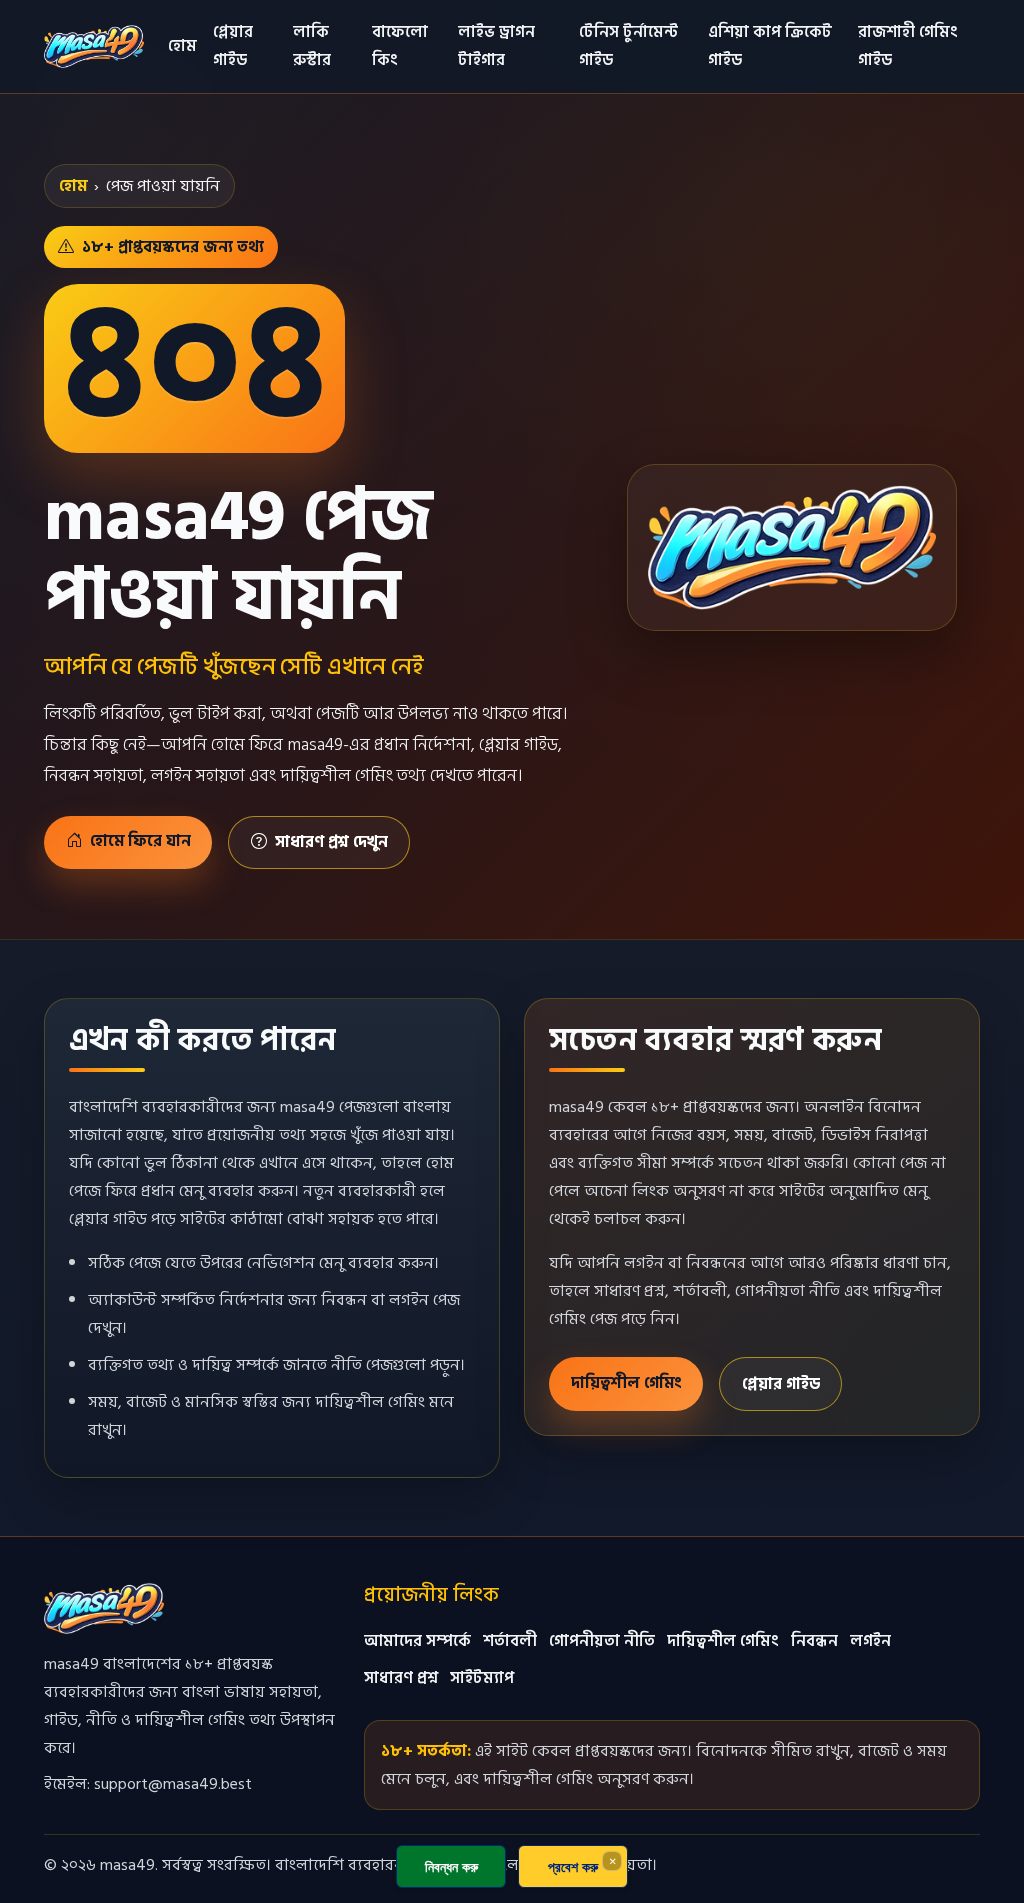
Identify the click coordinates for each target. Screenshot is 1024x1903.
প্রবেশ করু (573, 1866)
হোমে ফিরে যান (140, 841)
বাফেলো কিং (400, 46)
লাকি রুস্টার (312, 46)
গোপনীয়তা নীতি (602, 1641)
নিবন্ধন (814, 1641)
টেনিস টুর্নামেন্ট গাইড (628, 46)
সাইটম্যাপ (482, 1678)
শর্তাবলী (510, 1641)
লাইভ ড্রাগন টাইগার (496, 46)
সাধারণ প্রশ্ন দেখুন (331, 842)
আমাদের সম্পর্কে (417, 1641)
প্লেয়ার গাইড (233, 46)
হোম (182, 46)
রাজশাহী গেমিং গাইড (908, 46)
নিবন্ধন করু (451, 1866)
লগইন (870, 1641)
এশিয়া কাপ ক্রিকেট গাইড (770, 46)
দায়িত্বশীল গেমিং (626, 1383)
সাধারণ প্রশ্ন (401, 1678)
